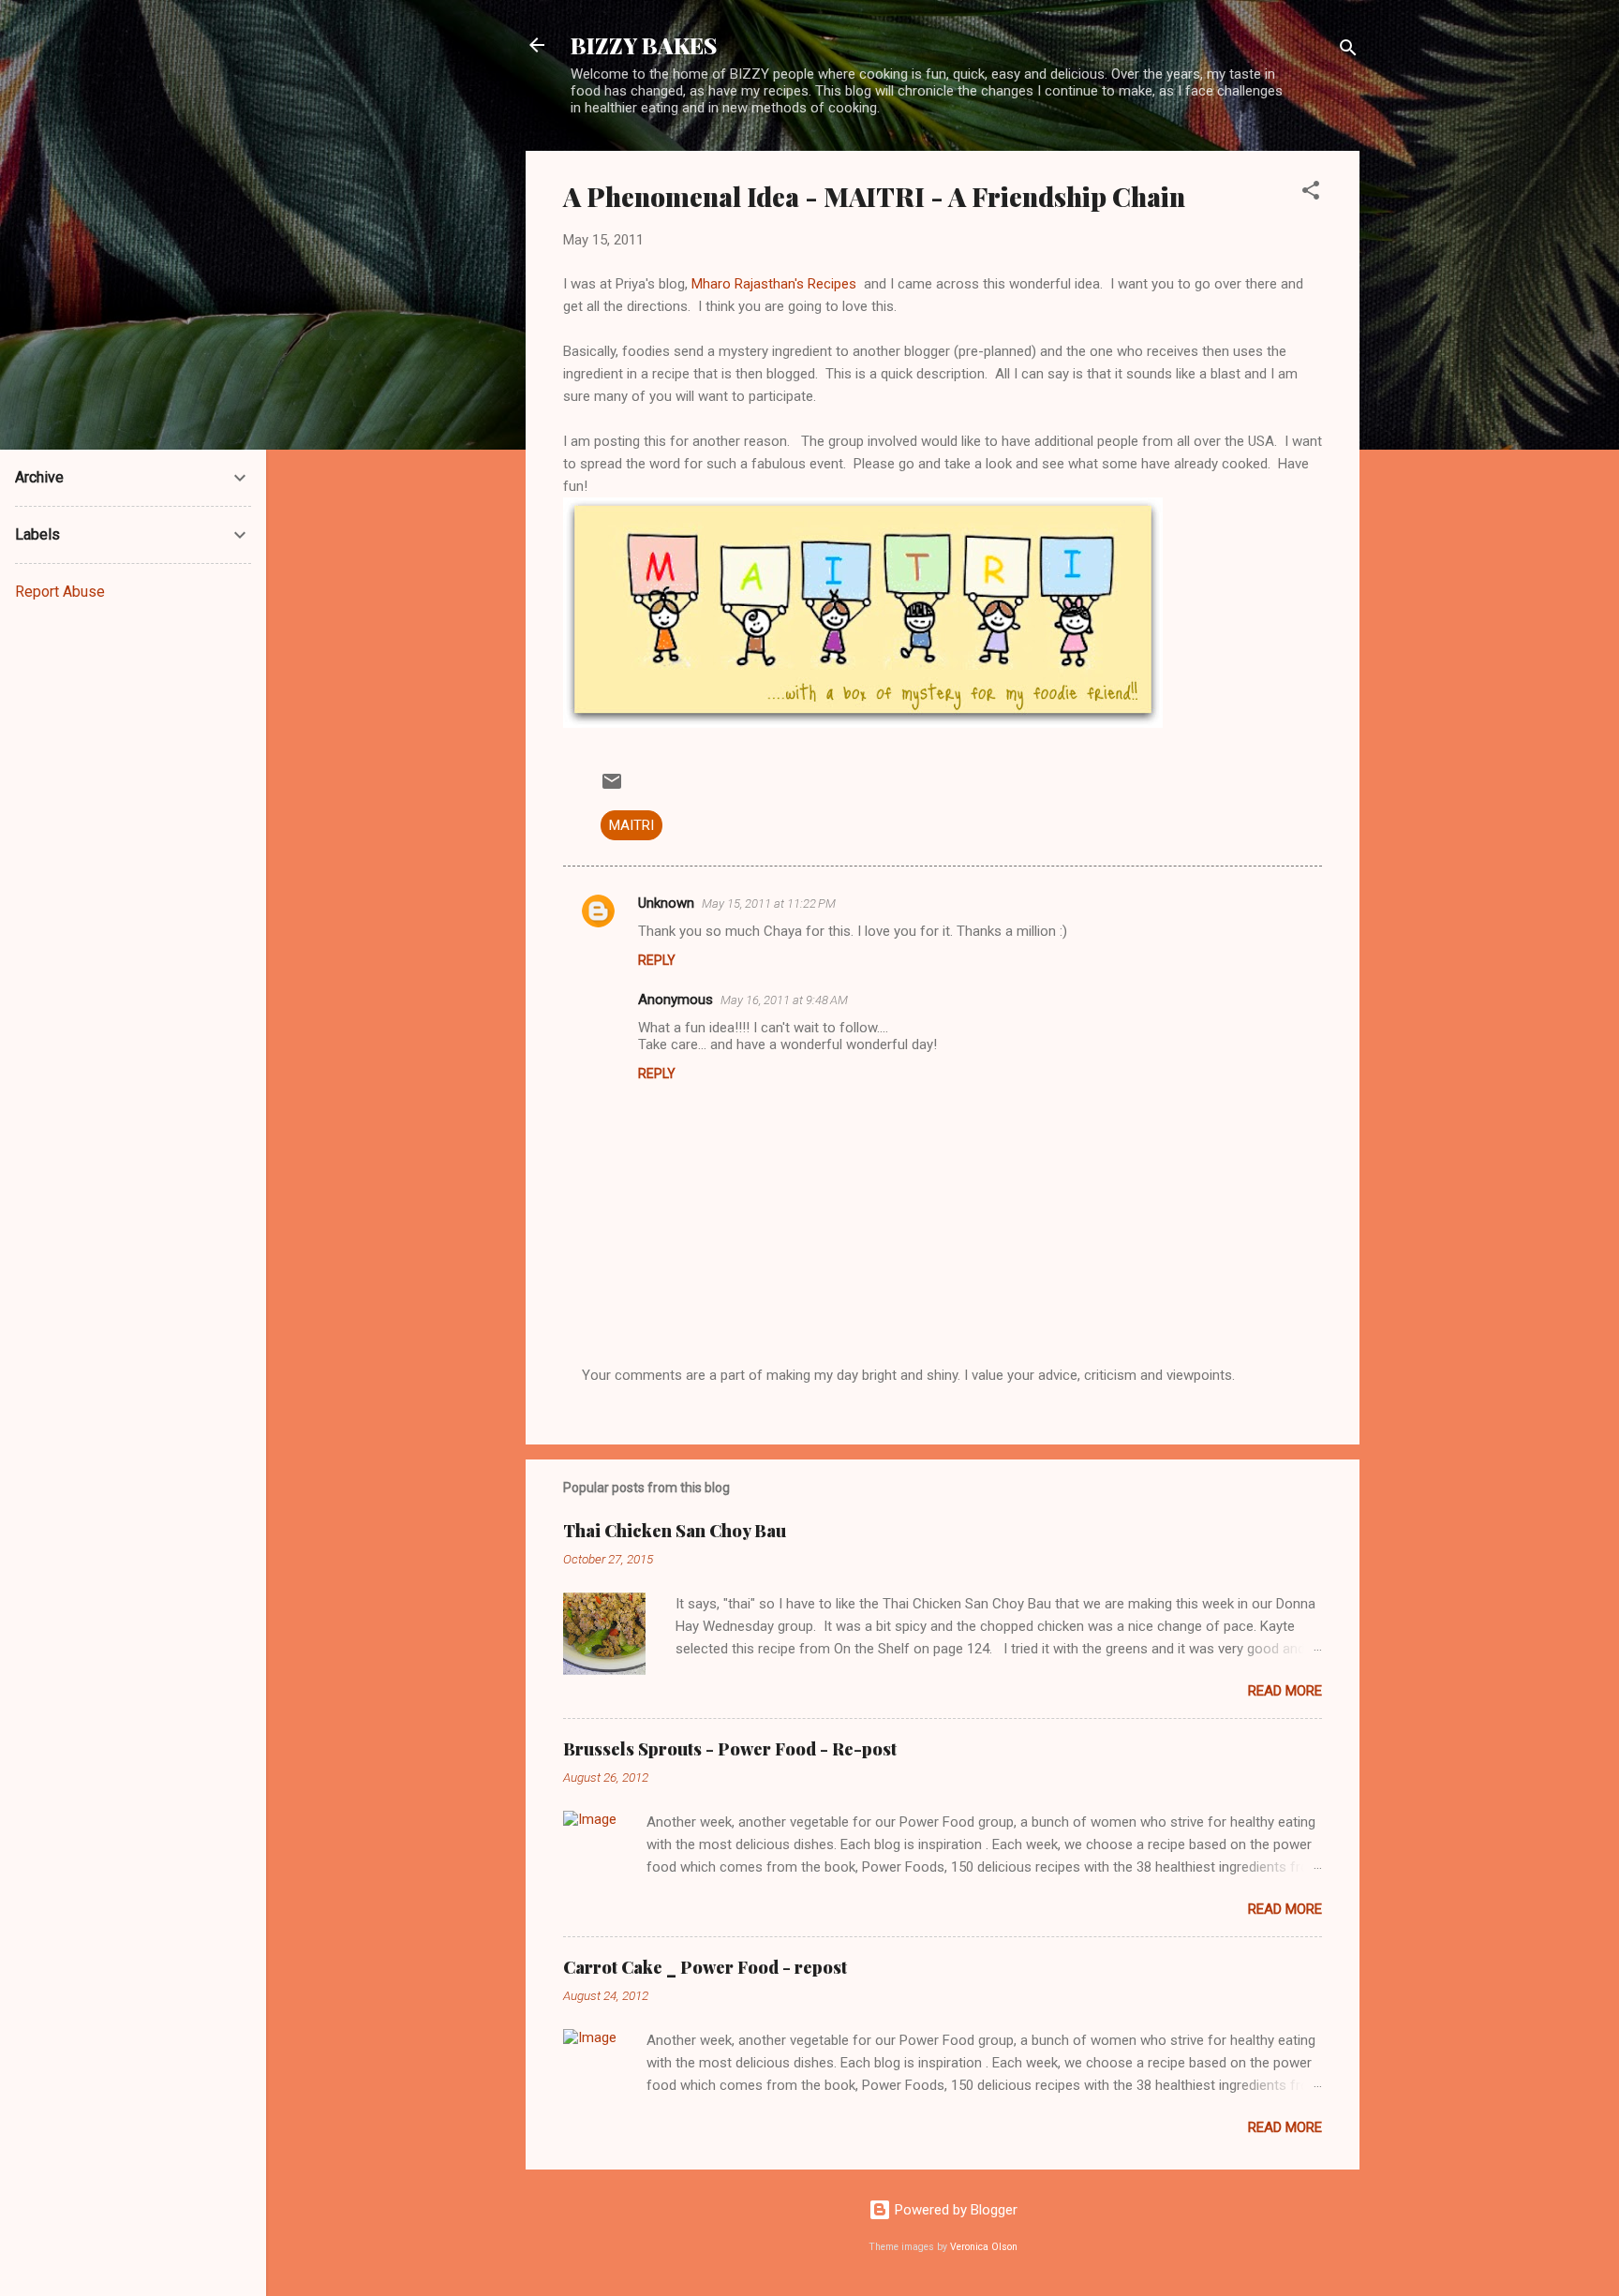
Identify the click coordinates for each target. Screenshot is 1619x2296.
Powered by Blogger (954, 2210)
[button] (1311, 193)
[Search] (1348, 51)
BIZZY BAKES (644, 45)
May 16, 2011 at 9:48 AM (784, 1000)
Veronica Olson (984, 2247)
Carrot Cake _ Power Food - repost (705, 1967)
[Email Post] (612, 788)
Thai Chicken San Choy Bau (675, 1531)
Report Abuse (60, 592)
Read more (1285, 1691)
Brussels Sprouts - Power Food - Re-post (730, 1749)
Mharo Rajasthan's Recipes (778, 284)
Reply (657, 960)
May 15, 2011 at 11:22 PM (769, 904)
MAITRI (631, 825)
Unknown (666, 903)
